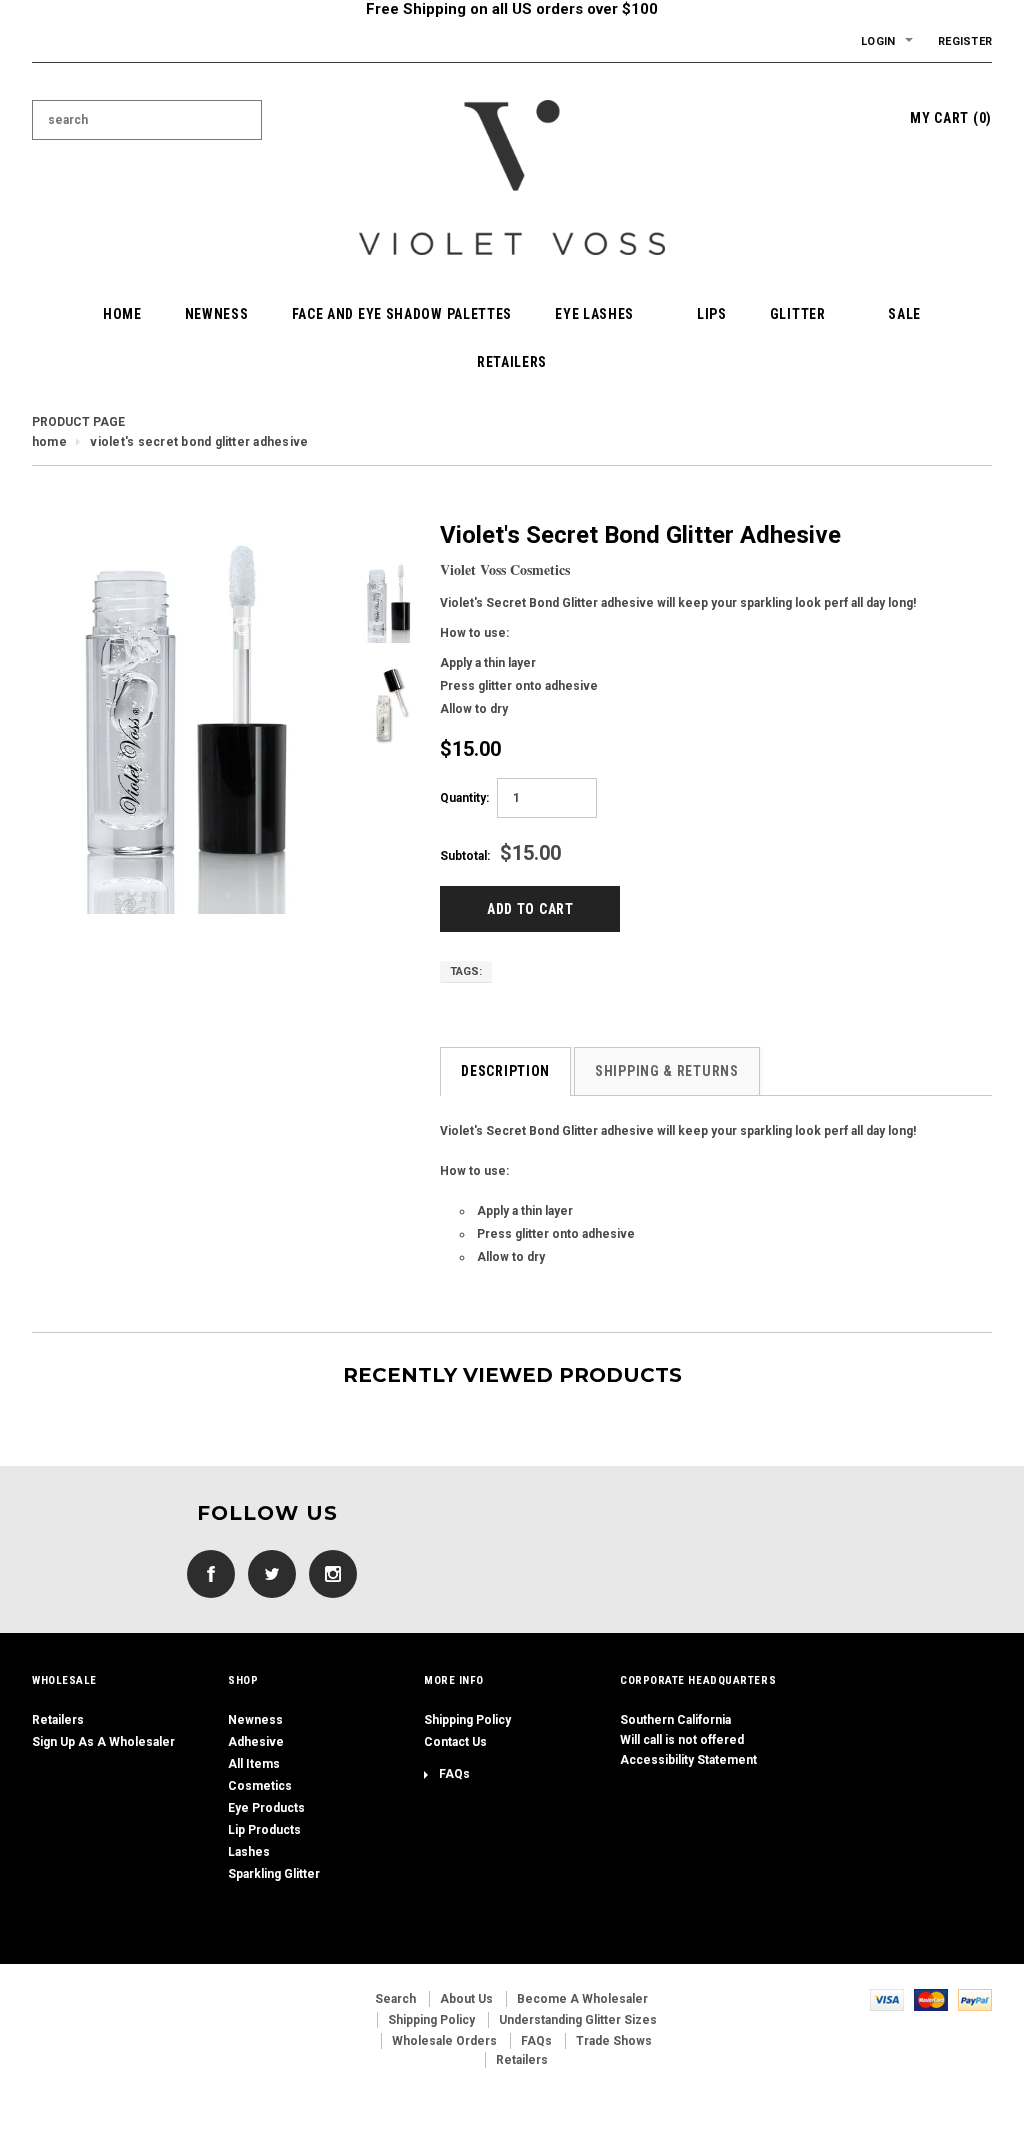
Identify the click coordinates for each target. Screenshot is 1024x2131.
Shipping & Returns (667, 1071)
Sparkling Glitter (274, 1874)
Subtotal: (465, 856)
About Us (466, 1999)
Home (49, 442)
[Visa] (887, 1999)
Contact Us (455, 1742)
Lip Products (264, 1830)
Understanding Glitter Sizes (578, 2020)
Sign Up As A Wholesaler (103, 1742)
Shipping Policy (467, 1720)
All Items (254, 1764)
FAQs (454, 1774)
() (951, 118)
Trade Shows (614, 2041)
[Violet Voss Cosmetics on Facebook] (206, 1574)
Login (878, 41)
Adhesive (256, 1742)
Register (965, 41)
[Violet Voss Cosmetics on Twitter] (267, 1574)
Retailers (58, 1720)
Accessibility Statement (688, 1760)
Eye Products (266, 1808)
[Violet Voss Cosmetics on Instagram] (328, 1574)
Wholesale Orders (444, 2041)
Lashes (249, 1852)
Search (395, 1999)
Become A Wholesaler (582, 1999)
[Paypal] (975, 1999)
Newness (255, 1720)
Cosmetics (260, 1786)
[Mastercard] (931, 1999)
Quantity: (464, 798)
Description (505, 1071)
